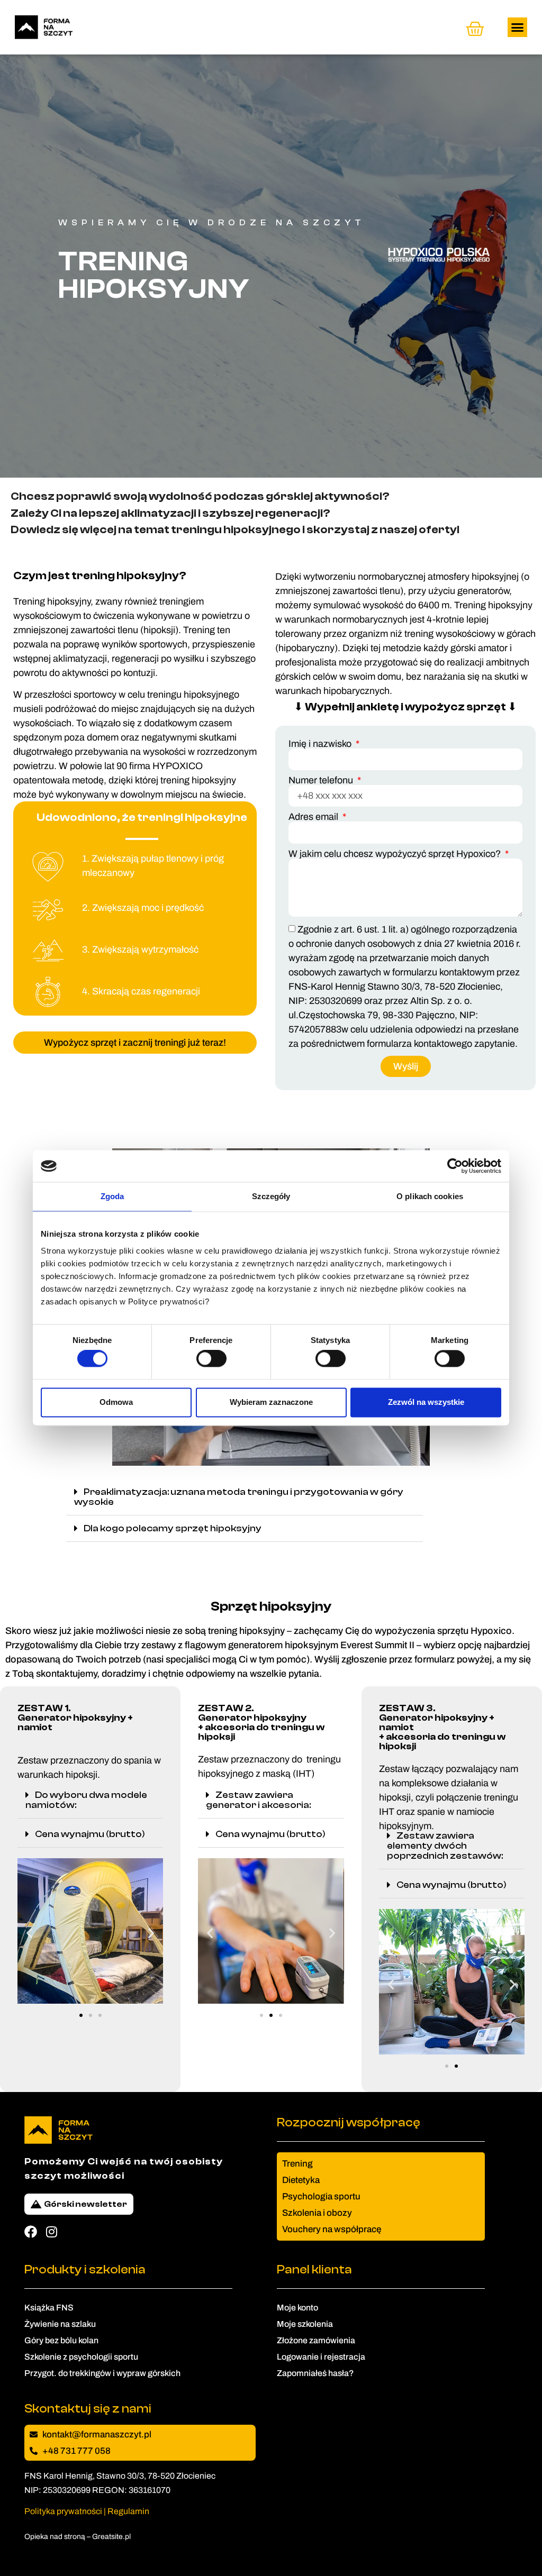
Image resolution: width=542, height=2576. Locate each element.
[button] (518, 28)
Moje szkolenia (305, 2324)
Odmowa (116, 1402)
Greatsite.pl (111, 2537)
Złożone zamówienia (316, 2340)
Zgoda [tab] (112, 1196)
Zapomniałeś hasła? (315, 2373)
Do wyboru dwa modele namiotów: (86, 1800)
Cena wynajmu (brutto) (90, 1834)
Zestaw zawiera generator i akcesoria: (258, 1800)
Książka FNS (49, 2308)
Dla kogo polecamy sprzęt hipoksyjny (173, 1528)
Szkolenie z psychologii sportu (81, 2357)
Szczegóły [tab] (271, 1196)
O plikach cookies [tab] (430, 1196)
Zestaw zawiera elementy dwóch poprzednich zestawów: (445, 1846)
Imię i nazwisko (321, 744)
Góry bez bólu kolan (61, 2340)
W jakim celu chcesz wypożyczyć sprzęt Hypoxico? (396, 854)
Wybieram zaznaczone (271, 1402)
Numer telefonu (322, 780)
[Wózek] (475, 29)
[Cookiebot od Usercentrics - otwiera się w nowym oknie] (455, 1166)
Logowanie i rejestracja (321, 2357)
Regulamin (128, 2511)
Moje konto (297, 2308)
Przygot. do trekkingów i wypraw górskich (102, 2373)
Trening (297, 2164)
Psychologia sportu (321, 2196)
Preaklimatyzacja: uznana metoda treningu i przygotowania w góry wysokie (239, 1497)
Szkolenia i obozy (317, 2213)
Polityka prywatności (63, 2511)
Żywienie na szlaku (60, 2324)
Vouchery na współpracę (332, 2229)
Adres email (314, 817)
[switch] (211, 1359)
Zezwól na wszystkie (426, 1402)
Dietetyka (301, 2180)
